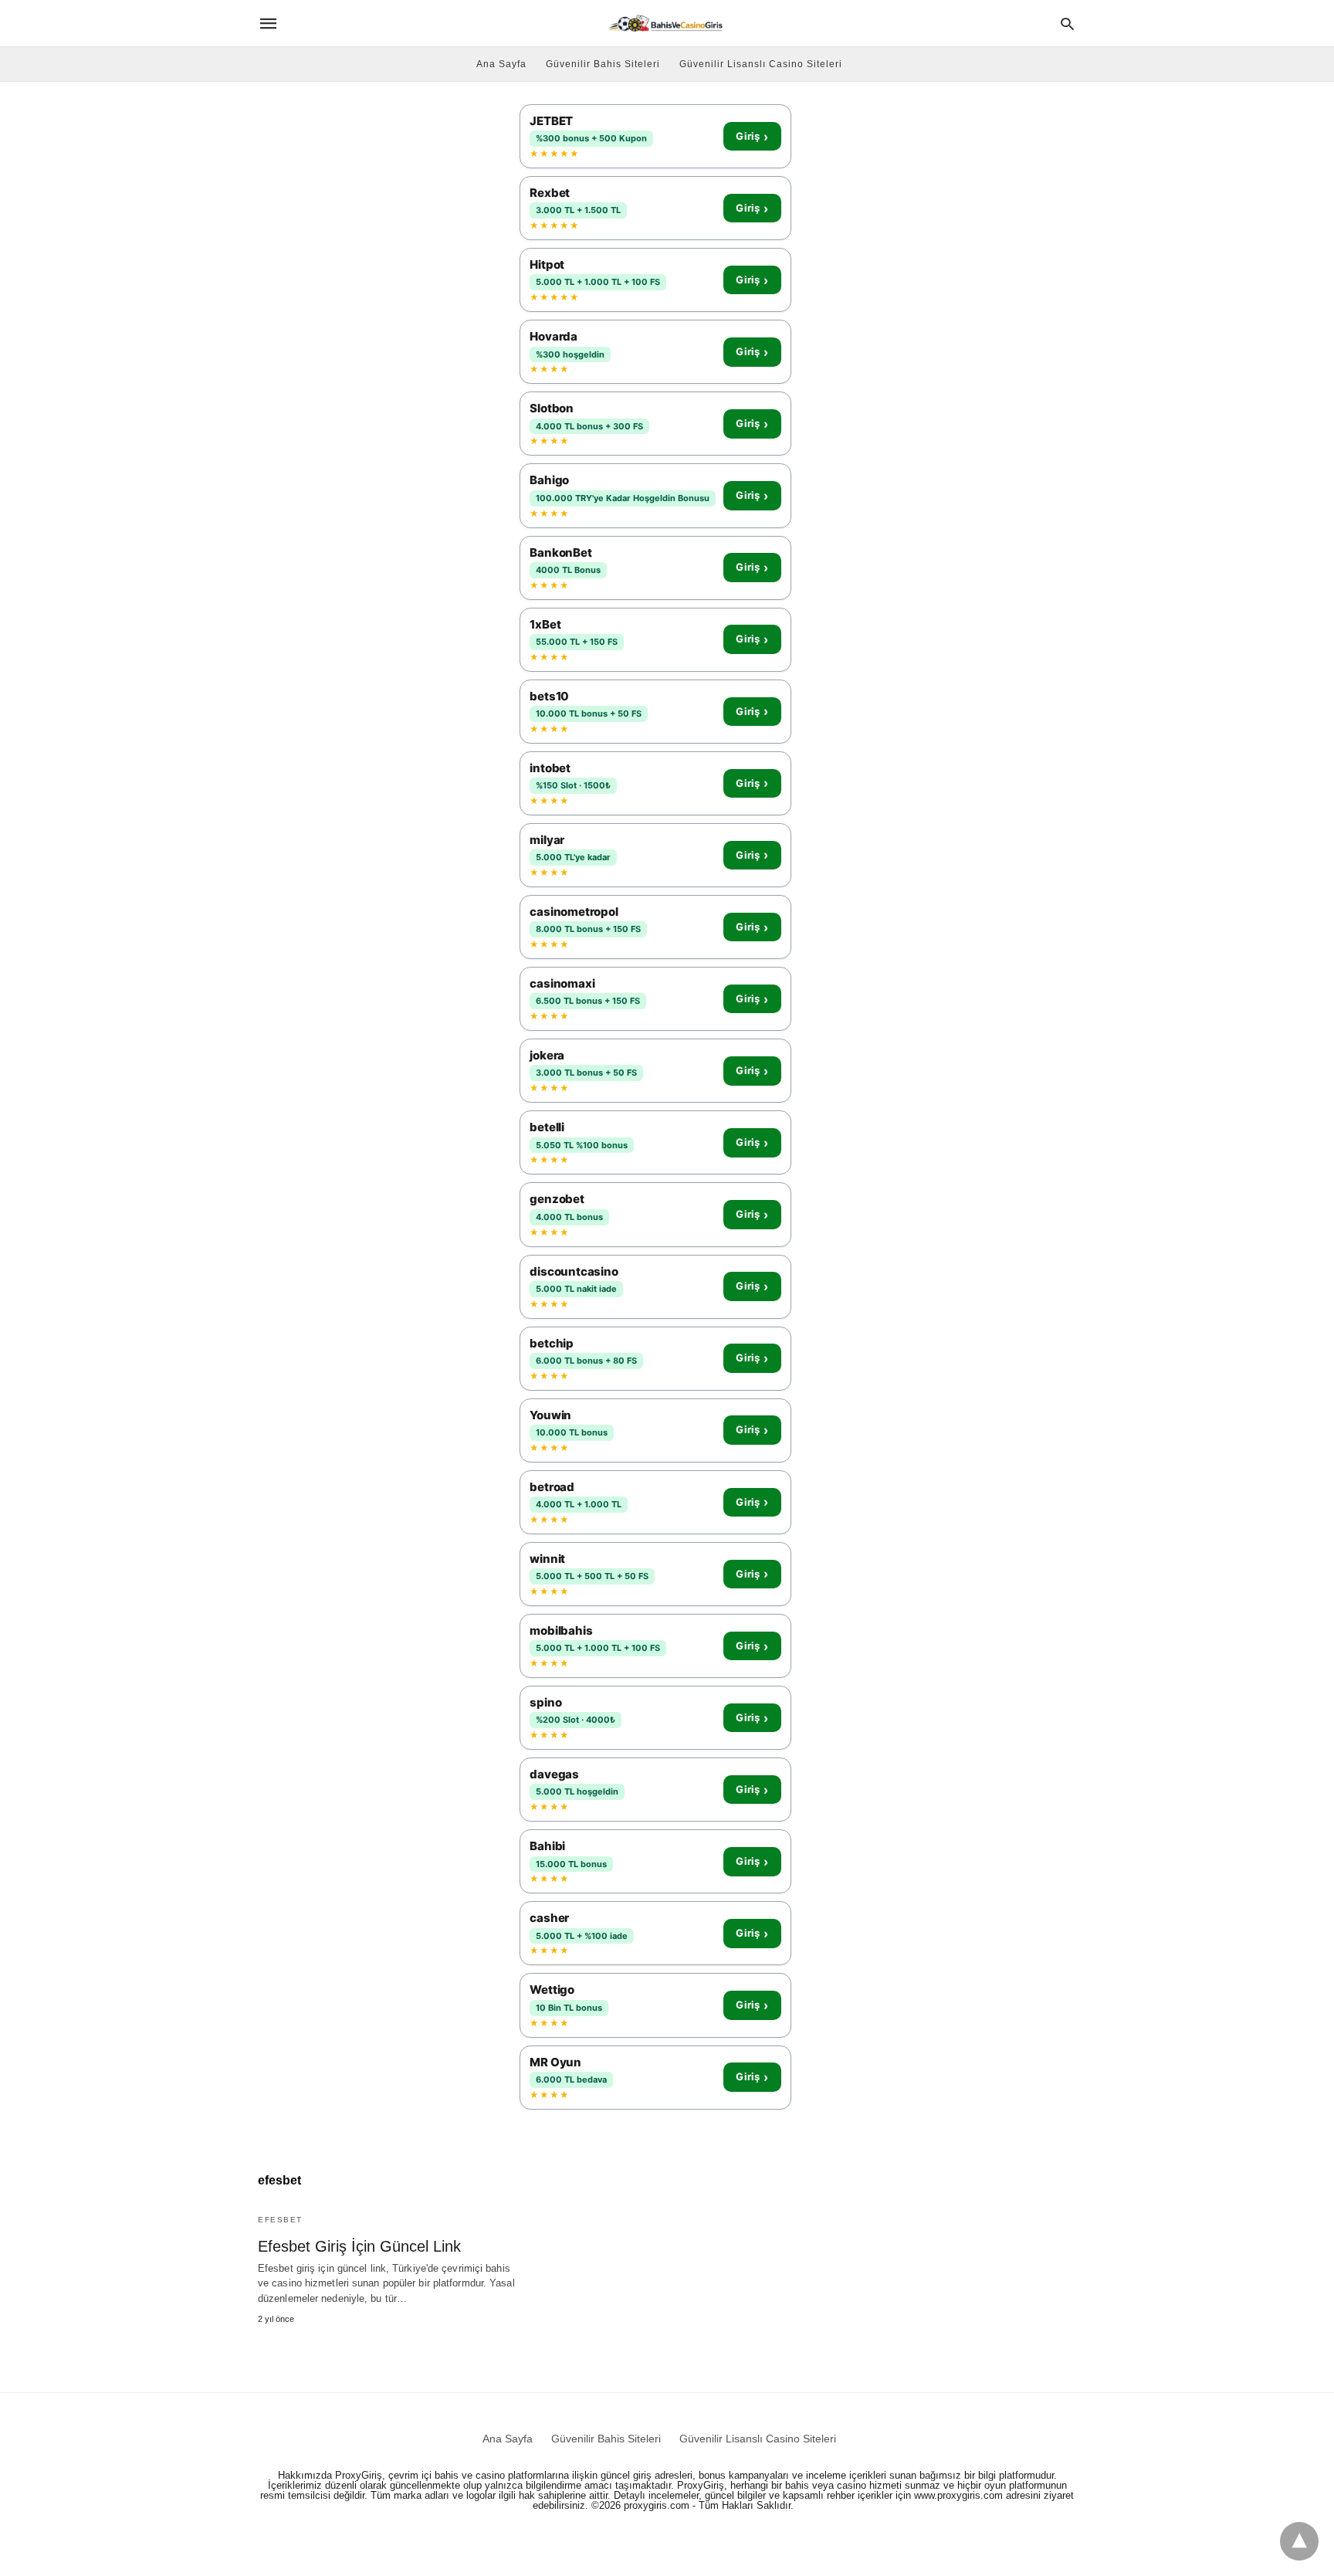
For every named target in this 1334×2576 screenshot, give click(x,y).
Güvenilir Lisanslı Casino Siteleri (761, 64)
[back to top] (1299, 2541)
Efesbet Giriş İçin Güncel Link (359, 2246)
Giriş (752, 137)
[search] (1067, 24)
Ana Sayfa (501, 64)
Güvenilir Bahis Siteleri (603, 64)
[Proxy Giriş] (666, 23)
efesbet (280, 2220)
